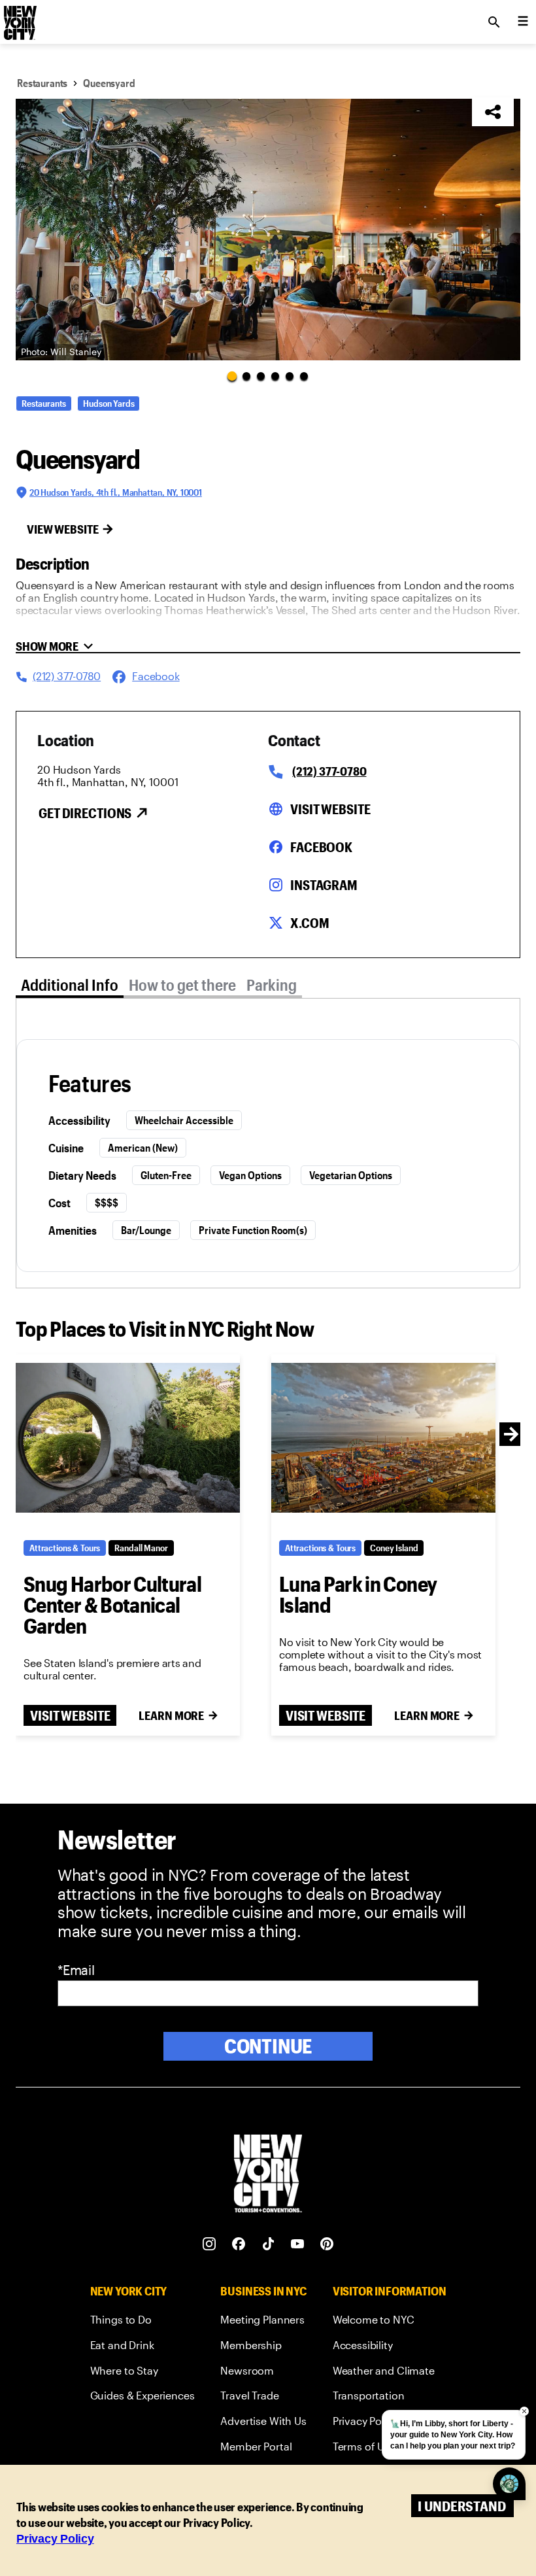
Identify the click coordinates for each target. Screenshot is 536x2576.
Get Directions (85, 813)
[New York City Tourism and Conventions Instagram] (209, 2244)
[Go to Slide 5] (290, 376)
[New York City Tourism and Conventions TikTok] (268, 2244)
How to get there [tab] (182, 985)
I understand (462, 2506)
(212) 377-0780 (329, 771)
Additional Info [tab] (70, 985)
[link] (142, 2322)
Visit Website (330, 809)
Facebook (321, 847)
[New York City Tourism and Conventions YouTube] (298, 2244)
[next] (511, 1434)
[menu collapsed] (523, 22)
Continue (268, 2046)
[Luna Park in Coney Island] (383, 1438)
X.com (310, 923)
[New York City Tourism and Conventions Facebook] (239, 2244)
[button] (268, 230)
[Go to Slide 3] (261, 376)
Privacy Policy (55, 2539)
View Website (63, 529)
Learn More (171, 1715)
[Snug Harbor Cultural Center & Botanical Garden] (128, 1438)
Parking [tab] (272, 985)
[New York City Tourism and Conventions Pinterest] (327, 2244)
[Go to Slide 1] (232, 375)
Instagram (324, 885)
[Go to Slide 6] (304, 376)
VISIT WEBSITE (70, 1715)
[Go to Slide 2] (246, 376)
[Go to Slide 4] (275, 376)
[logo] (19, 18)
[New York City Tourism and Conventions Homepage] (268, 2175)
